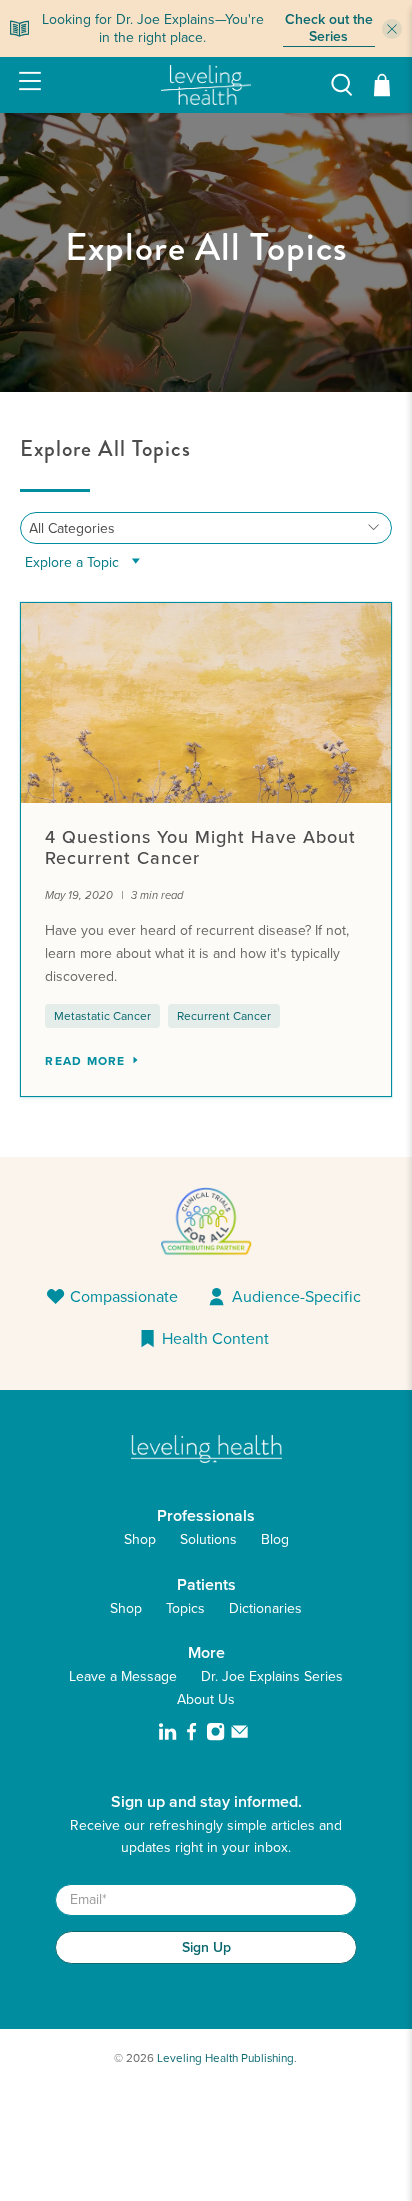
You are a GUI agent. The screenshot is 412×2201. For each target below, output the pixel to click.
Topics (185, 1608)
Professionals (206, 1515)
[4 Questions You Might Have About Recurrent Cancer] (205, 703)
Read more (87, 1061)
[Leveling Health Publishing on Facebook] (191, 1736)
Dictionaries (265, 1608)
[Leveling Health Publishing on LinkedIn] (167, 1736)
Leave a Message (123, 1676)
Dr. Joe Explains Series (272, 1676)
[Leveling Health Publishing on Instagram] (215, 1736)
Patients (206, 1584)
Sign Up (206, 1947)
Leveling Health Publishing (225, 2058)
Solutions (208, 1539)
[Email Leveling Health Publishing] (239, 1736)
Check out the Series (329, 29)
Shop (140, 1539)
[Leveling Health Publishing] (206, 85)
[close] (392, 29)
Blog (275, 1539)
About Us (206, 1699)
